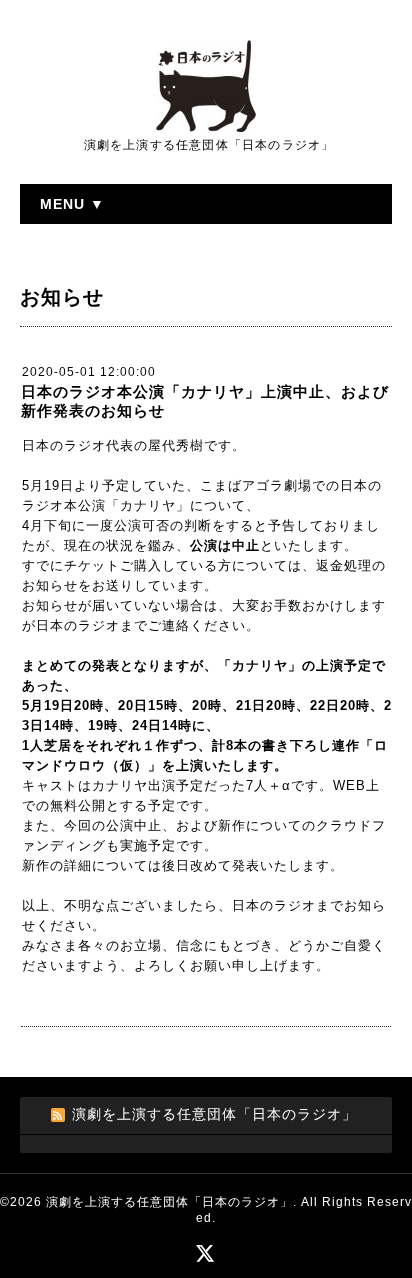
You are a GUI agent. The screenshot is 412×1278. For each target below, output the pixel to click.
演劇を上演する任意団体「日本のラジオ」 (169, 1202)
